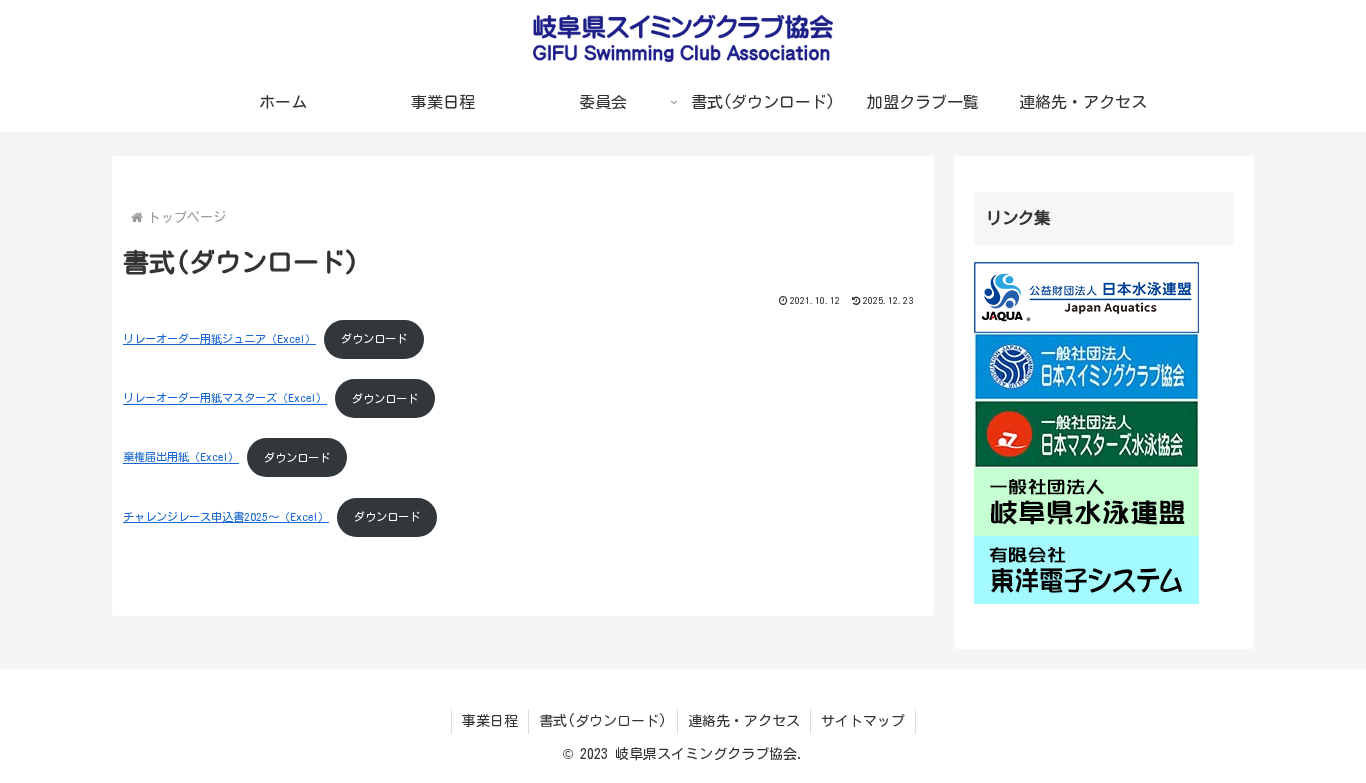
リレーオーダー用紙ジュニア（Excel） (219, 338)
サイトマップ (863, 721)
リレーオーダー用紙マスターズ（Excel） (225, 398)
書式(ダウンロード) (603, 721)
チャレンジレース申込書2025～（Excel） (226, 516)
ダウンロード (374, 338)
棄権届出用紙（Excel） (181, 457)
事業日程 (490, 721)
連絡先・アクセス (744, 721)
